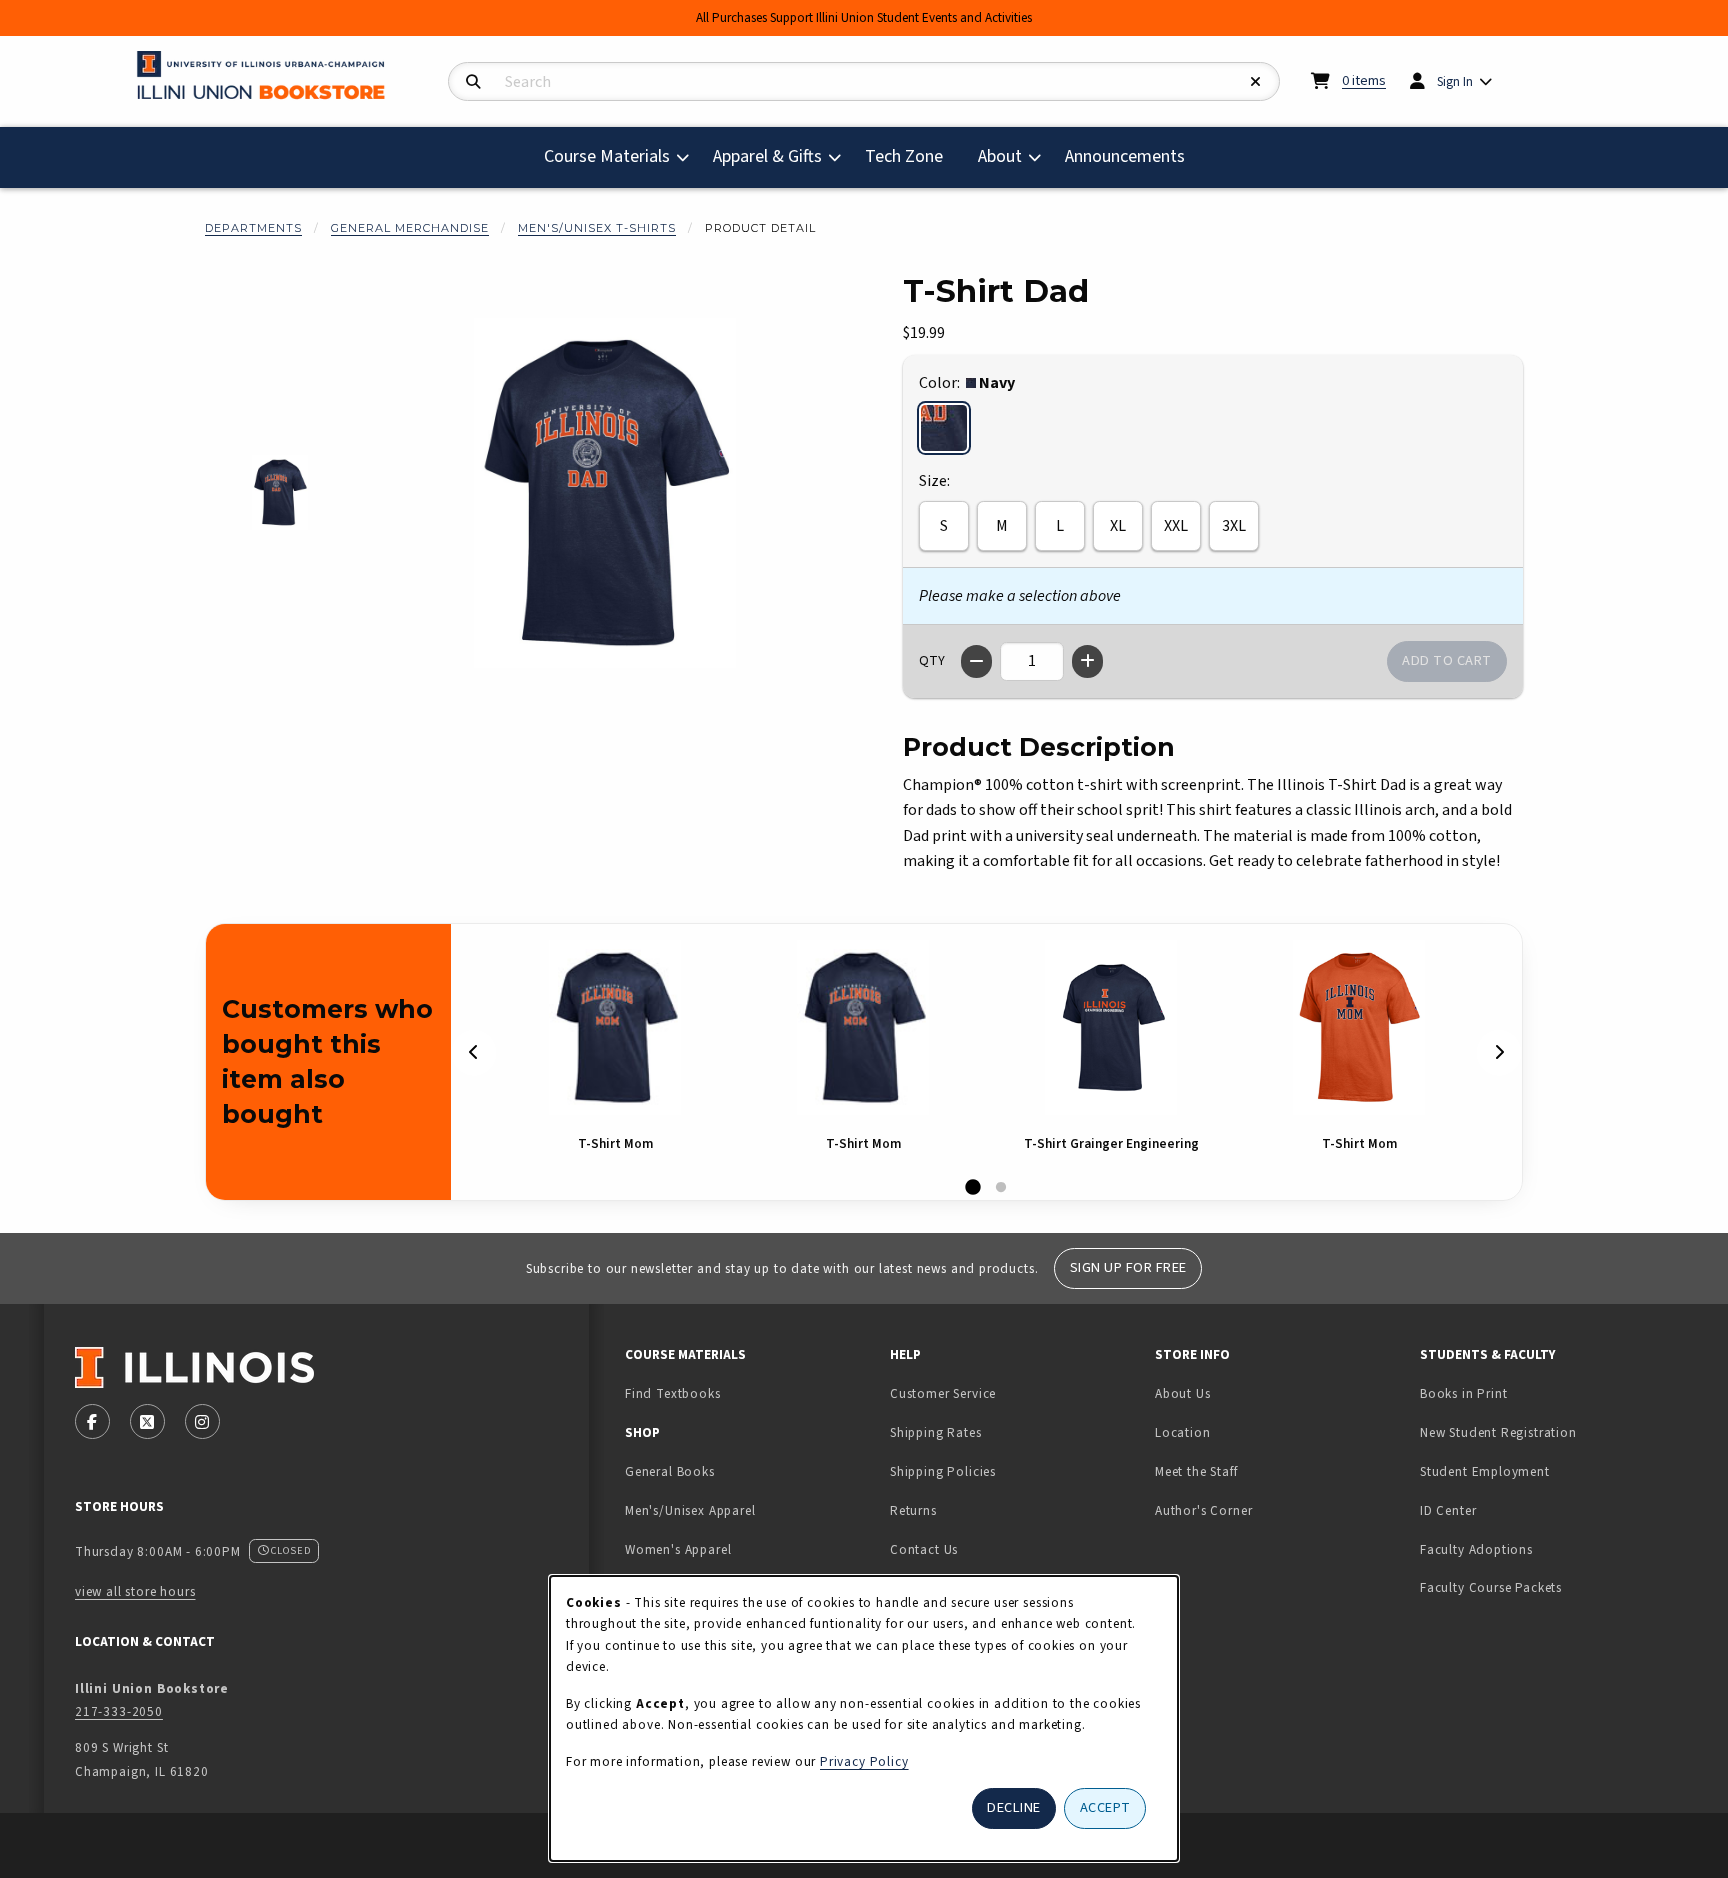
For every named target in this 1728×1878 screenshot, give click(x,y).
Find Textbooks (673, 1393)
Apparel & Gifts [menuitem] (767, 156)
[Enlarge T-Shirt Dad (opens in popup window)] (605, 493)
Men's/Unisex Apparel (690, 1510)
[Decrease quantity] (976, 661)
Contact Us (924, 1549)
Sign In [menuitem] (1455, 81)
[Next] (1499, 1052)
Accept (1105, 1807)
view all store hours (135, 1591)
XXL (1176, 526)
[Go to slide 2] (1001, 1188)
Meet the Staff (1196, 1471)
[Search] (473, 82)
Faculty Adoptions (1476, 1549)
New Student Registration (1498, 1432)
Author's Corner (1203, 1510)
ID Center (1511, 1510)
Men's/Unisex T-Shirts (597, 228)
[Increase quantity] (1087, 661)
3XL (1234, 526)
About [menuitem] (1000, 156)
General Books (670, 1471)
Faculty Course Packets (1491, 1587)
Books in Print (1526, 1393)
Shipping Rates (936, 1432)
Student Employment (1544, 1471)
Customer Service (943, 1393)
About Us (1183, 1393)
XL (1118, 526)
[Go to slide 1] (973, 1188)
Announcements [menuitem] (1125, 156)
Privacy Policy (864, 1761)
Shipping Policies (943, 1471)
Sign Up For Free (1128, 1267)
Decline (1014, 1807)
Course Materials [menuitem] (607, 156)
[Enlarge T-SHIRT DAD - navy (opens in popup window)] (280, 492)
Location (1183, 1432)
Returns (913, 1510)
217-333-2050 (119, 1711)
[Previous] (474, 1052)
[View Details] (615, 1027)
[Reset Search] (1256, 82)
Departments (253, 228)
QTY (932, 661)
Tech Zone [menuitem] (912, 156)
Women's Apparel (678, 1549)
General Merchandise (410, 228)
